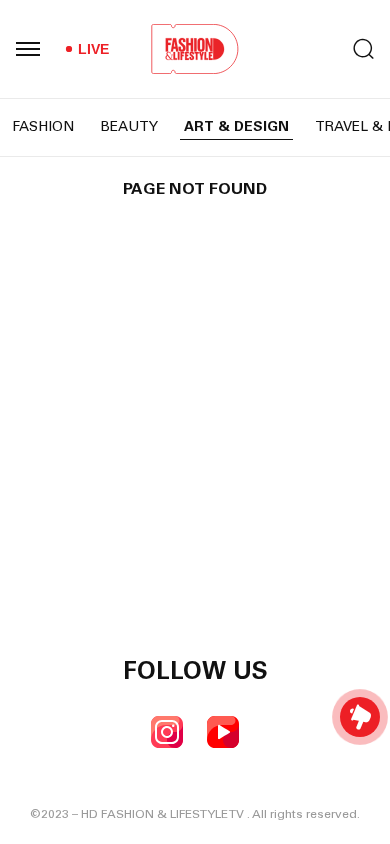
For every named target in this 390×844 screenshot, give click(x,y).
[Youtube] (223, 732)
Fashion (43, 128)
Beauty (129, 128)
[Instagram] (167, 732)
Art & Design (236, 128)
